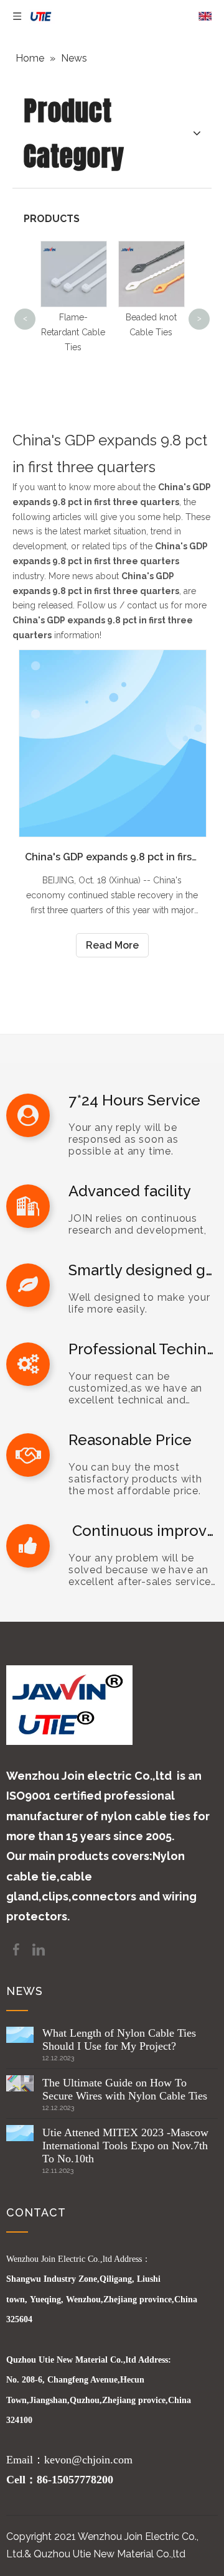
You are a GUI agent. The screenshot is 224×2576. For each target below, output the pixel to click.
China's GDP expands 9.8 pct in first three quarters (112, 857)
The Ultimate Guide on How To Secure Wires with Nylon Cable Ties (125, 2089)
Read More (112, 945)
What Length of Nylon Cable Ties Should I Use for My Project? (119, 2039)
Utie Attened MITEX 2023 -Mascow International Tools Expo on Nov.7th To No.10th (125, 2146)
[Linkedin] (39, 1949)
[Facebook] (17, 1949)
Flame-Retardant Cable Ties (73, 332)
